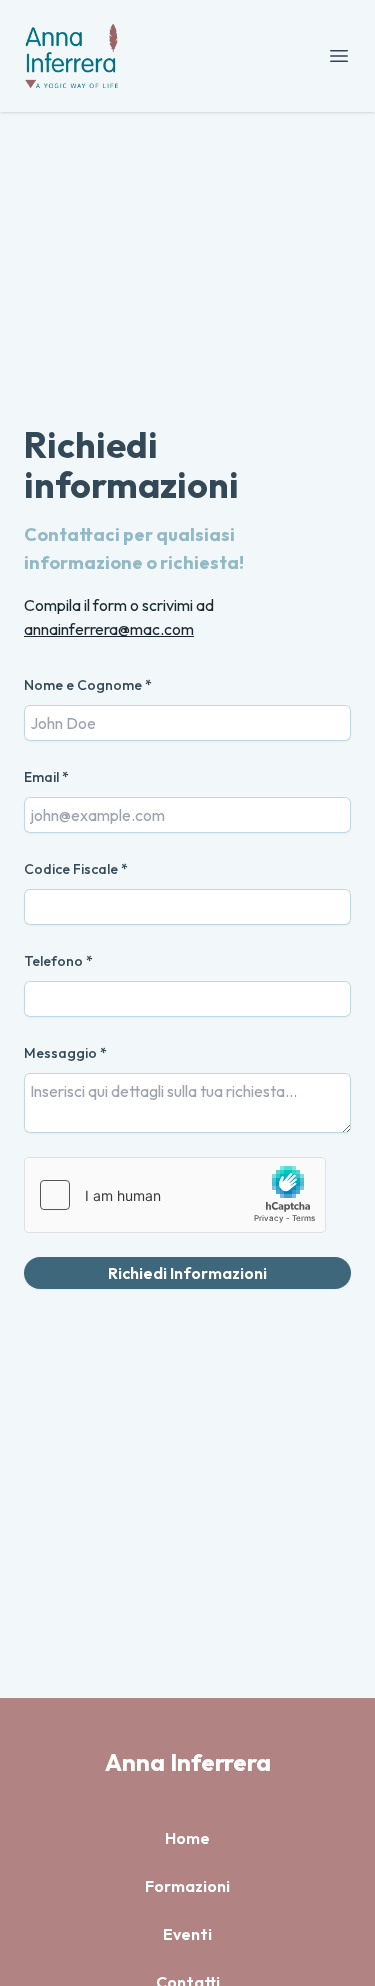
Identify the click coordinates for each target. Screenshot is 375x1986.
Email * (46, 777)
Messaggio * (65, 1053)
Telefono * (58, 961)
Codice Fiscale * (76, 869)
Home (187, 1838)
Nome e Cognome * (88, 685)
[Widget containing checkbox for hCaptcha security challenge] (175, 1195)
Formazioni (187, 1886)
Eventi (187, 1934)
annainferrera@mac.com (109, 629)
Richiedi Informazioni (187, 1273)
